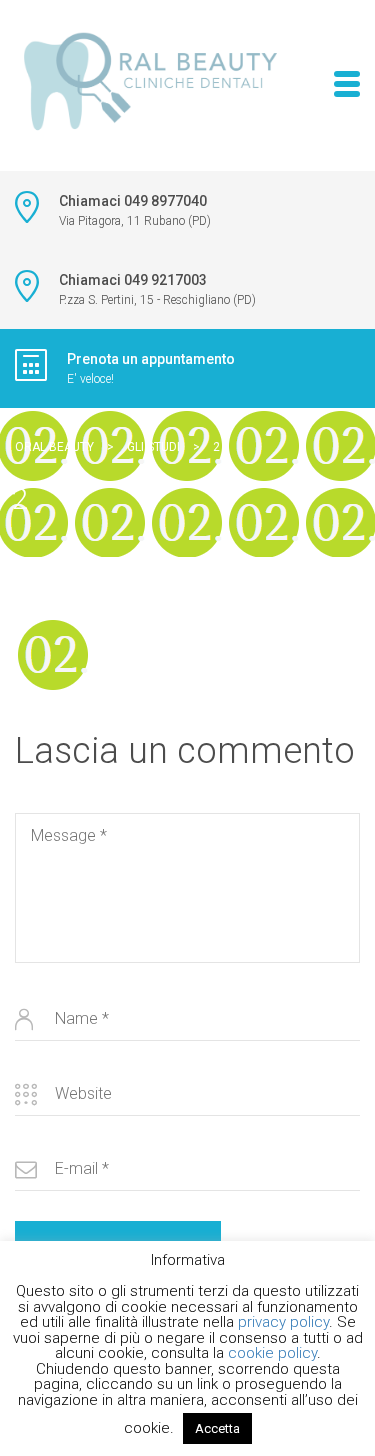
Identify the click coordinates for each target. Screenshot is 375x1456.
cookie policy (272, 1353)
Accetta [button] (217, 1428)
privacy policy (283, 1322)
